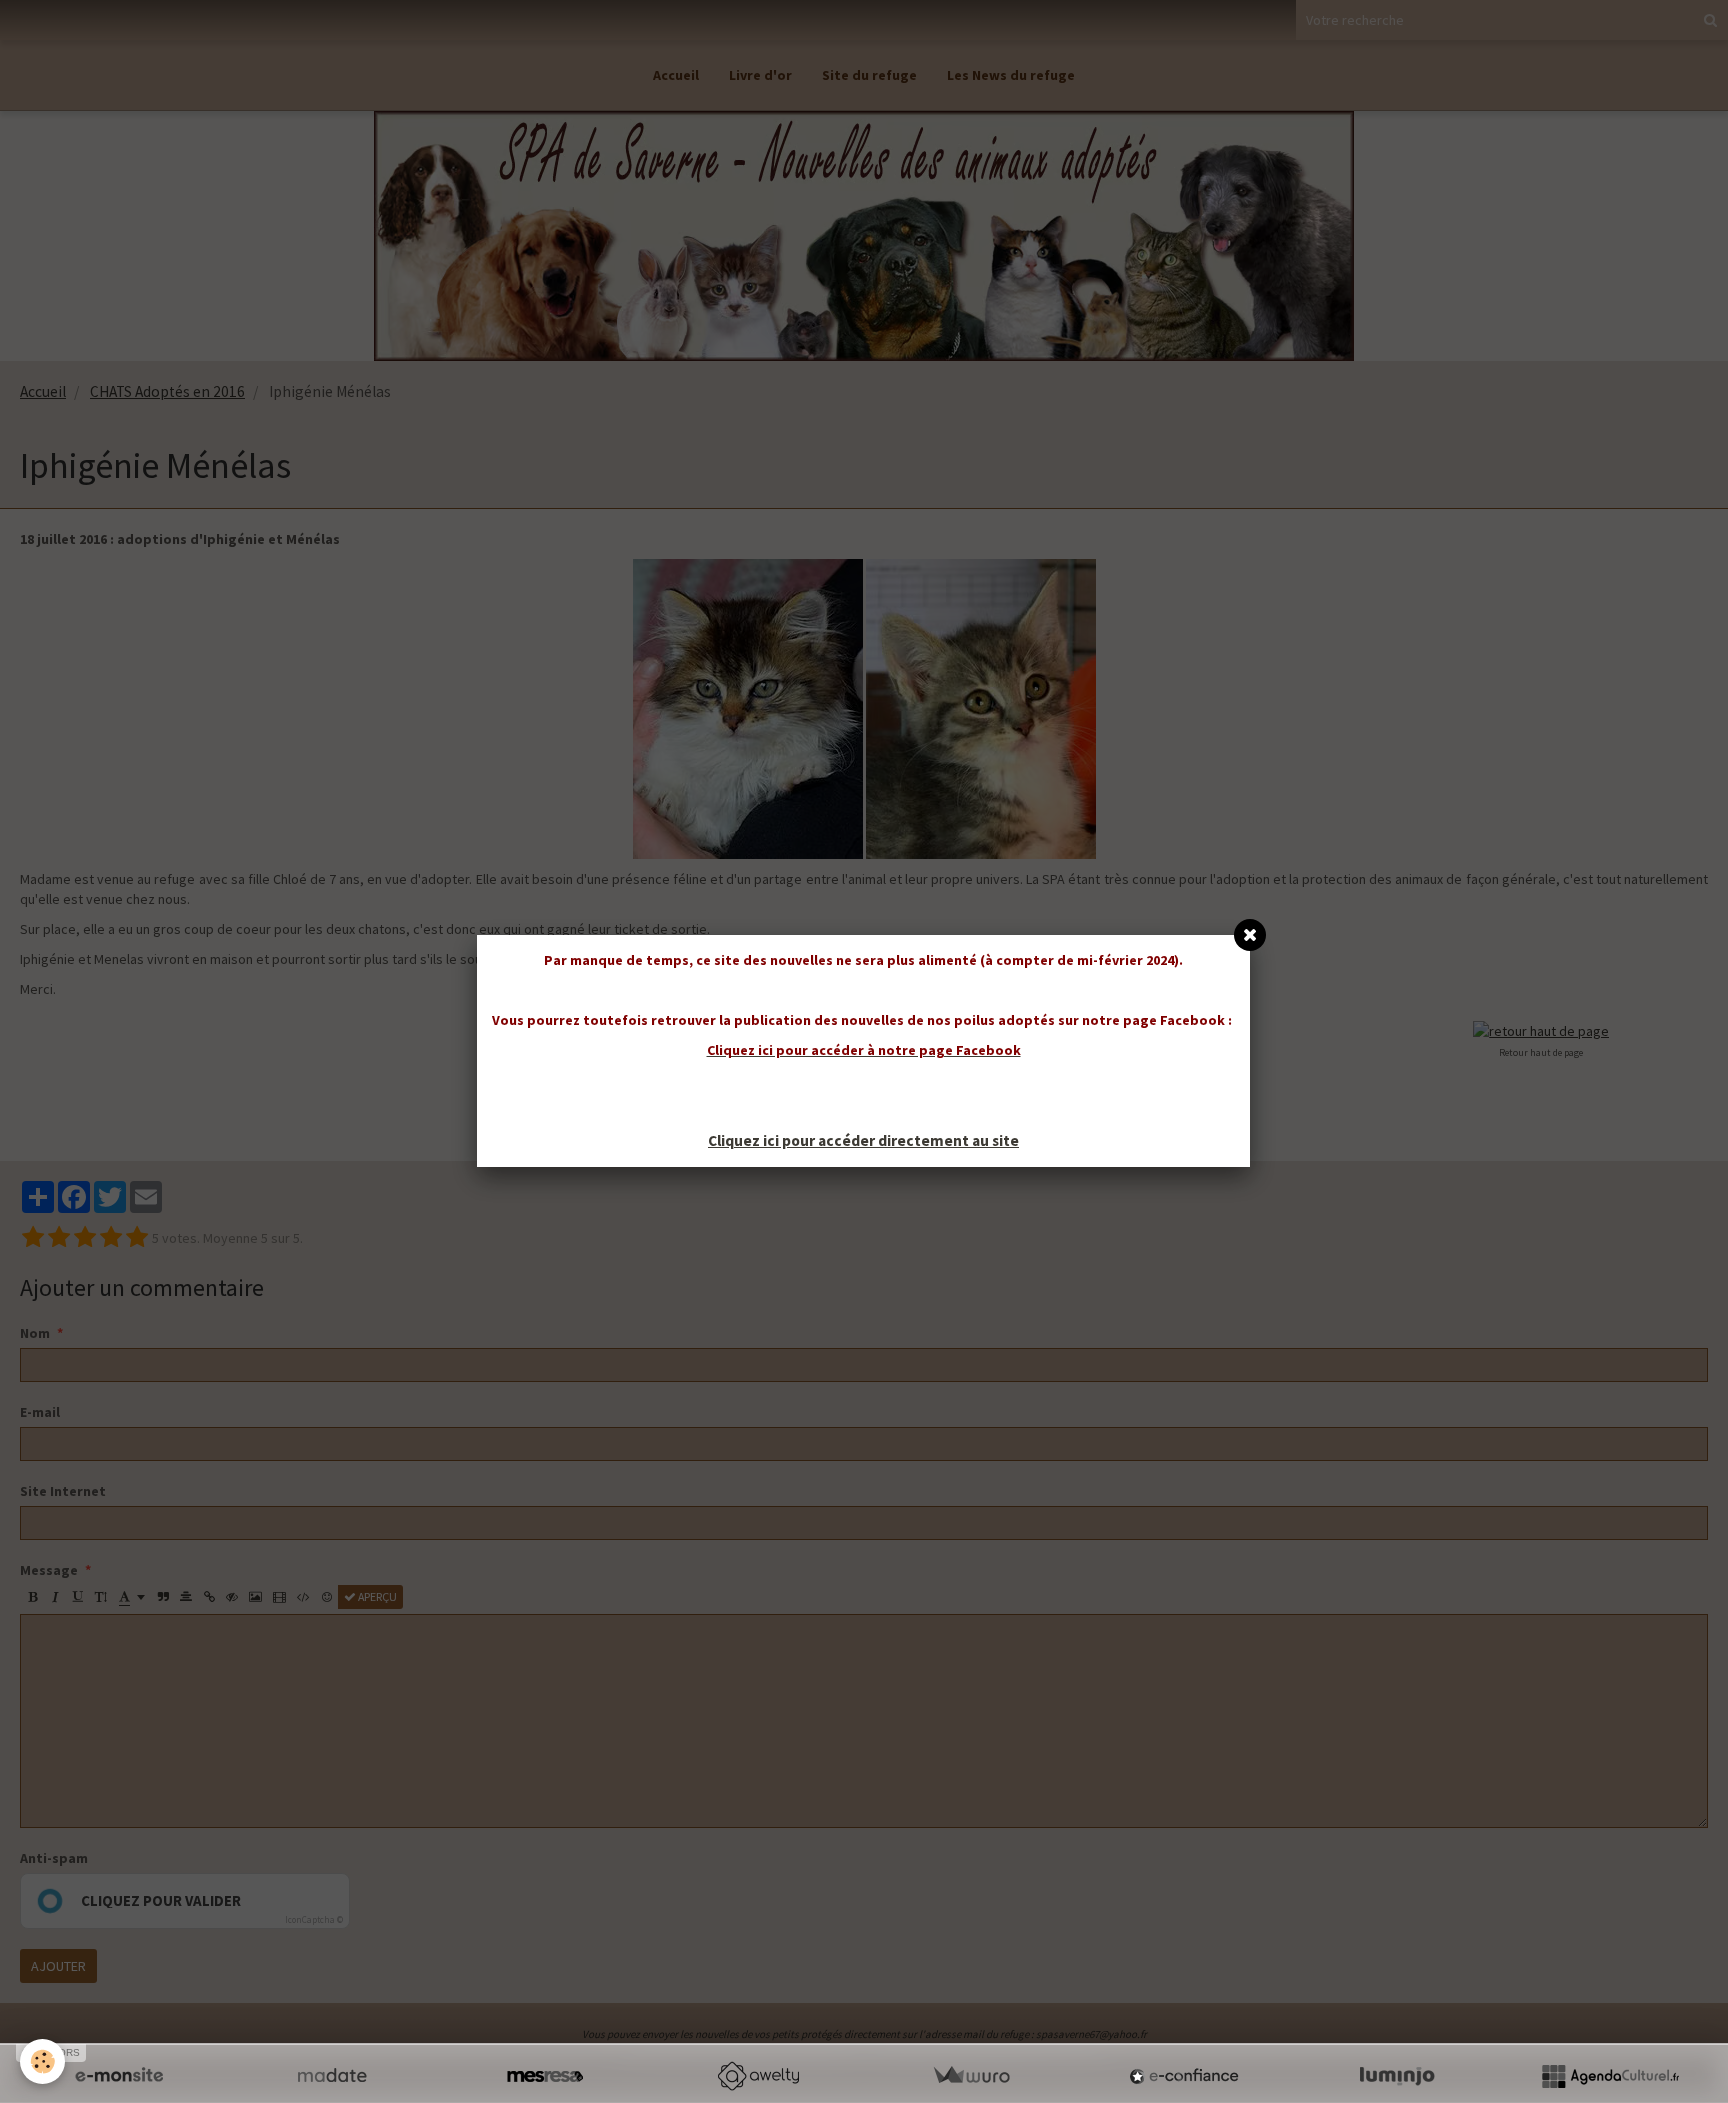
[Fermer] (1250, 935)
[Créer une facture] (971, 2076)
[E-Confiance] (1184, 2076)
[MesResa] (545, 2076)
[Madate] (332, 2076)
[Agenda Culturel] (1610, 2076)
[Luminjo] (1397, 2076)
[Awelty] (758, 2076)
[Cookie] (42, 2061)
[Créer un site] (119, 2076)
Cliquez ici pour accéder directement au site (863, 1140)
